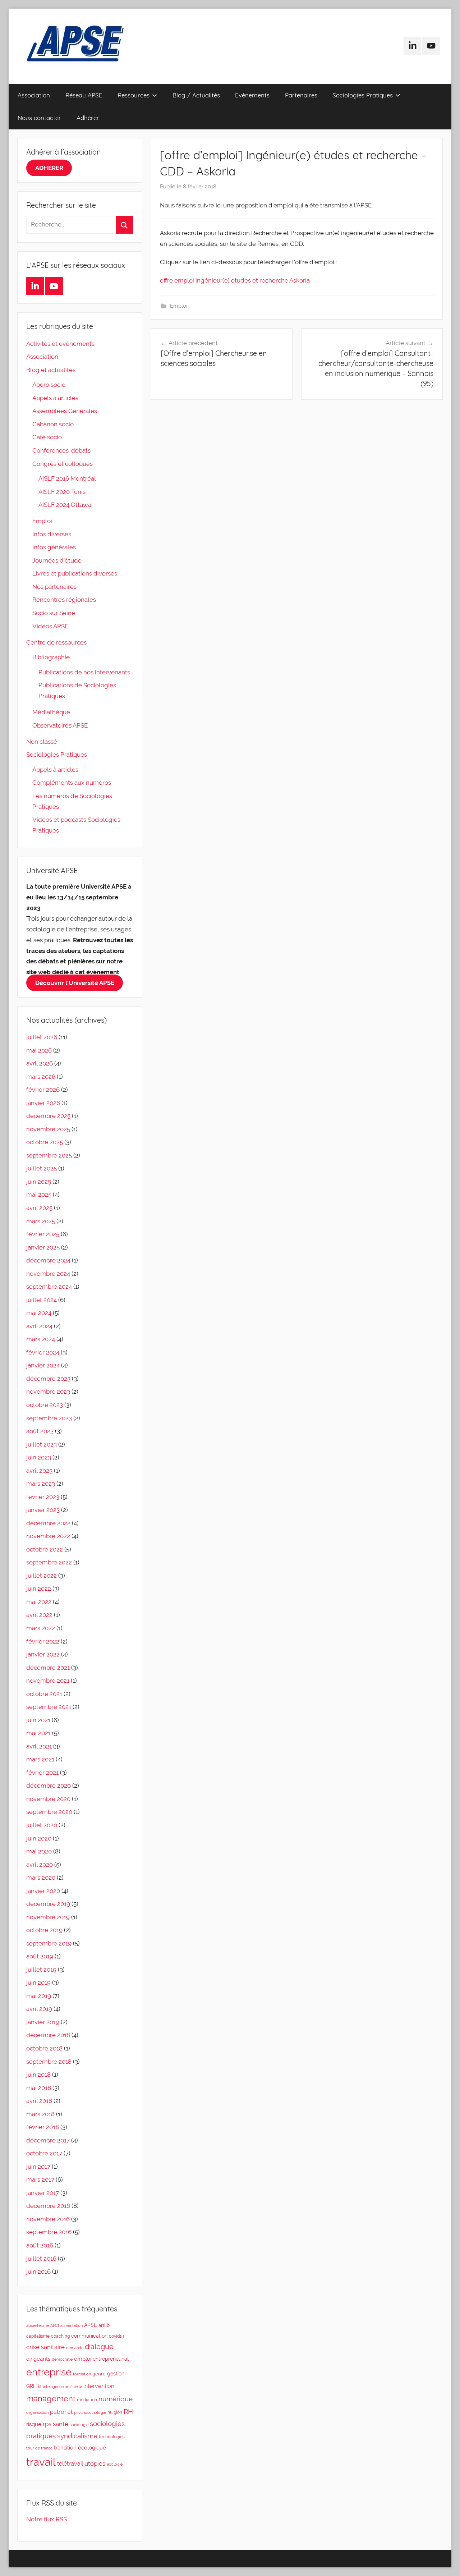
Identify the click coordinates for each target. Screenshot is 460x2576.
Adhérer (88, 118)
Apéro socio (49, 385)
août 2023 (40, 1431)
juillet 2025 (42, 1168)
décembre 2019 (48, 1904)
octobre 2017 (44, 2153)
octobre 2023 (45, 1405)
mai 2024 (39, 1313)
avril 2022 (39, 1615)
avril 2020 (40, 1865)
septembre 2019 (49, 1943)
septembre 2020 (49, 1812)
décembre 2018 (48, 2035)
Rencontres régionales (64, 600)
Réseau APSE (84, 95)
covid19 (116, 2336)
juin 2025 (39, 1182)
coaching (60, 2336)
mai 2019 (39, 1996)
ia (40, 2387)
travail (41, 2462)
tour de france (39, 2448)
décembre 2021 (48, 1668)
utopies (95, 2463)
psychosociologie (90, 2412)
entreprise (49, 2372)
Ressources (134, 95)
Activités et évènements (60, 344)
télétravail (70, 2464)
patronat (61, 2412)
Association (34, 95)
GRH (31, 2386)
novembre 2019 (48, 1917)
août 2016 (40, 2245)
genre (99, 2374)
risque (34, 2424)
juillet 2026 (42, 1037)
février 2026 (43, 1090)
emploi (83, 2359)
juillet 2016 (41, 2259)
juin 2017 (38, 2167)
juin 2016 (38, 2272)
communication (89, 2336)
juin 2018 (38, 2075)
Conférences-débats (61, 450)
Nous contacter (39, 118)
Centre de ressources (56, 642)
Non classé (42, 742)
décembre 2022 (48, 1523)
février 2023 (43, 1497)
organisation (37, 2412)
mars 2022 (41, 1628)
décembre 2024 (48, 1260)
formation (82, 2374)
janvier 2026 (43, 1103)
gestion (116, 2374)
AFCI (55, 2325)
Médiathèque (51, 712)
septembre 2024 (49, 1287)
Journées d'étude (57, 560)
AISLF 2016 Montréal (67, 478)
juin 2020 (39, 1838)
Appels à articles (55, 398)
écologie (115, 2464)
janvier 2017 (43, 2193)
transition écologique (80, 2447)
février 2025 (43, 1234)
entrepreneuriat (111, 2359)
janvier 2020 (43, 1891)
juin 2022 (39, 1589)
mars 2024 (41, 1339)
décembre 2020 (49, 1786)
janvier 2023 (43, 1510)
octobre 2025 (45, 1142)
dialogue (99, 2347)
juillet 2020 (42, 1825)
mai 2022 (39, 1602)
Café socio (47, 437)
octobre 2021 (44, 1694)
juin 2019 (38, 1983)
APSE (91, 2325)
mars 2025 (41, 1221)
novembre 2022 (48, 1536)
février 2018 (43, 2127)
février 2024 (43, 1352)
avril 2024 (39, 1326)
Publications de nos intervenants (84, 672)
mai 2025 (39, 1195)
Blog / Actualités (196, 95)
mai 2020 (39, 1851)
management (51, 2398)
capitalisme (38, 2336)
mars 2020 (41, 1878)
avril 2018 (39, 2101)
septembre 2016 (49, 2232)
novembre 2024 (48, 1274)
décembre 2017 (48, 2140)
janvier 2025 (43, 1247)
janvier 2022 (43, 1654)
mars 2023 (41, 1484)
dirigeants (38, 2359)
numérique (116, 2399)
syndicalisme (77, 2436)
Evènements (252, 95)
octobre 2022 (45, 1549)
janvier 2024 (43, 1365)
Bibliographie (51, 657)
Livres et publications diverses (75, 573)
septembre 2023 (49, 1418)
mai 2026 (39, 1050)
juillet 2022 (42, 1576)
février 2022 (43, 1641)
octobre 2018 (44, 2048)
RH (128, 2412)
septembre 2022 (49, 1562)
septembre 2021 (49, 1707)
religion (115, 2412)
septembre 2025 (49, 1155)
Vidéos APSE (50, 626)
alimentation (72, 2325)
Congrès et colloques (63, 464)
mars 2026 (41, 1077)
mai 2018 (39, 2088)
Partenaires (301, 95)
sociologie (79, 2425)
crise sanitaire (45, 2347)
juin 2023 (39, 1457)
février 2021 (42, 1773)
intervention (99, 2386)
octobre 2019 (44, 1930)
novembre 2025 (48, 1129)
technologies (112, 2437)
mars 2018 (40, 2114)
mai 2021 (38, 1733)
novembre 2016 (48, 2219)
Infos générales (54, 547)
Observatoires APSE (60, 725)
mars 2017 (40, 2179)
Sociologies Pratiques (363, 95)
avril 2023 (39, 1471)
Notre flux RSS (47, 2519)
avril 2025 (39, 1208)
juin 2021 (38, 1720)
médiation (87, 2400)
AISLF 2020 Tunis (62, 492)
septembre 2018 (49, 2062)
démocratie (62, 2359)
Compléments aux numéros (72, 783)
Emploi (179, 306)
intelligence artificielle (63, 2387)
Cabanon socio (53, 424)
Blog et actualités (51, 370)
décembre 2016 (48, 2206)
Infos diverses (52, 534)
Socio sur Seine (54, 613)
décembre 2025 (48, 1116)
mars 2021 (40, 1759)
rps (47, 2424)
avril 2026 (40, 1063)
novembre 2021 (48, 1681)
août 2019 (40, 1956)
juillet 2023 (42, 1444)
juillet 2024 (42, 1300)
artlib (104, 2325)
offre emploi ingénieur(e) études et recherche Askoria (235, 280)
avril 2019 (39, 2009)
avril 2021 (39, 1746)
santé (61, 2424)
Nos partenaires (54, 587)
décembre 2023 (48, 1379)
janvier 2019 (43, 2022)
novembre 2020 (48, 1799)
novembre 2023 (48, 1392)
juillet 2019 (41, 1970)
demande (75, 2348)
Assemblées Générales (65, 411)
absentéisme (38, 2325)
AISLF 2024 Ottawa (65, 505)
